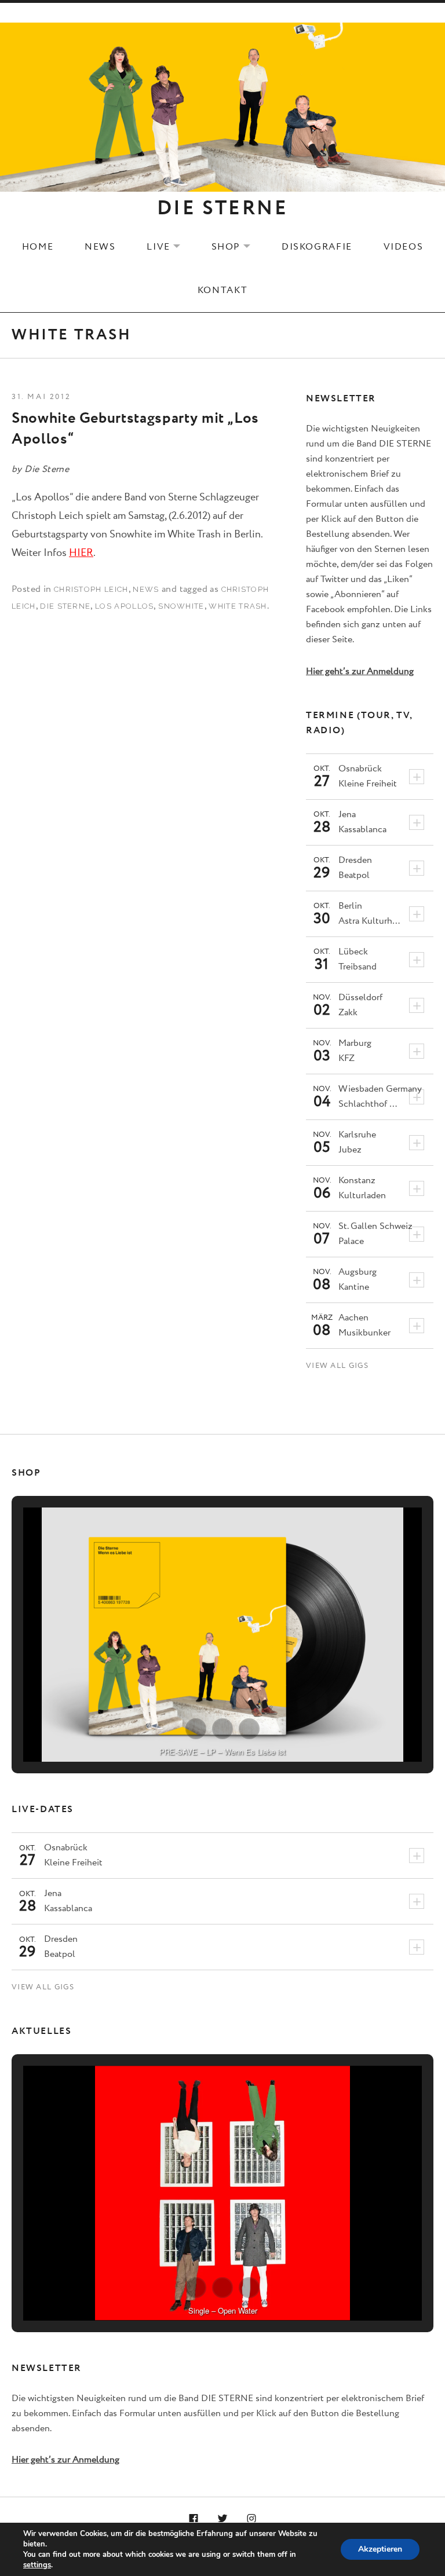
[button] (196, 1729)
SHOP (238, 247)
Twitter (222, 2519)
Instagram (251, 2519)
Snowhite (181, 606)
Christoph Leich (91, 589)
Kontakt (222, 290)
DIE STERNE (222, 208)
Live (170, 247)
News (100, 247)
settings (37, 2565)
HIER (81, 553)
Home (38, 247)
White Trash (238, 606)
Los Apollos (124, 606)
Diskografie (317, 247)
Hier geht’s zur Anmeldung (360, 672)
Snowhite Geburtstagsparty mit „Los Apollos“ (135, 429)
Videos (404, 247)
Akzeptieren (380, 2549)
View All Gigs (337, 1366)
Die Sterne (65, 606)
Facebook (194, 2519)
